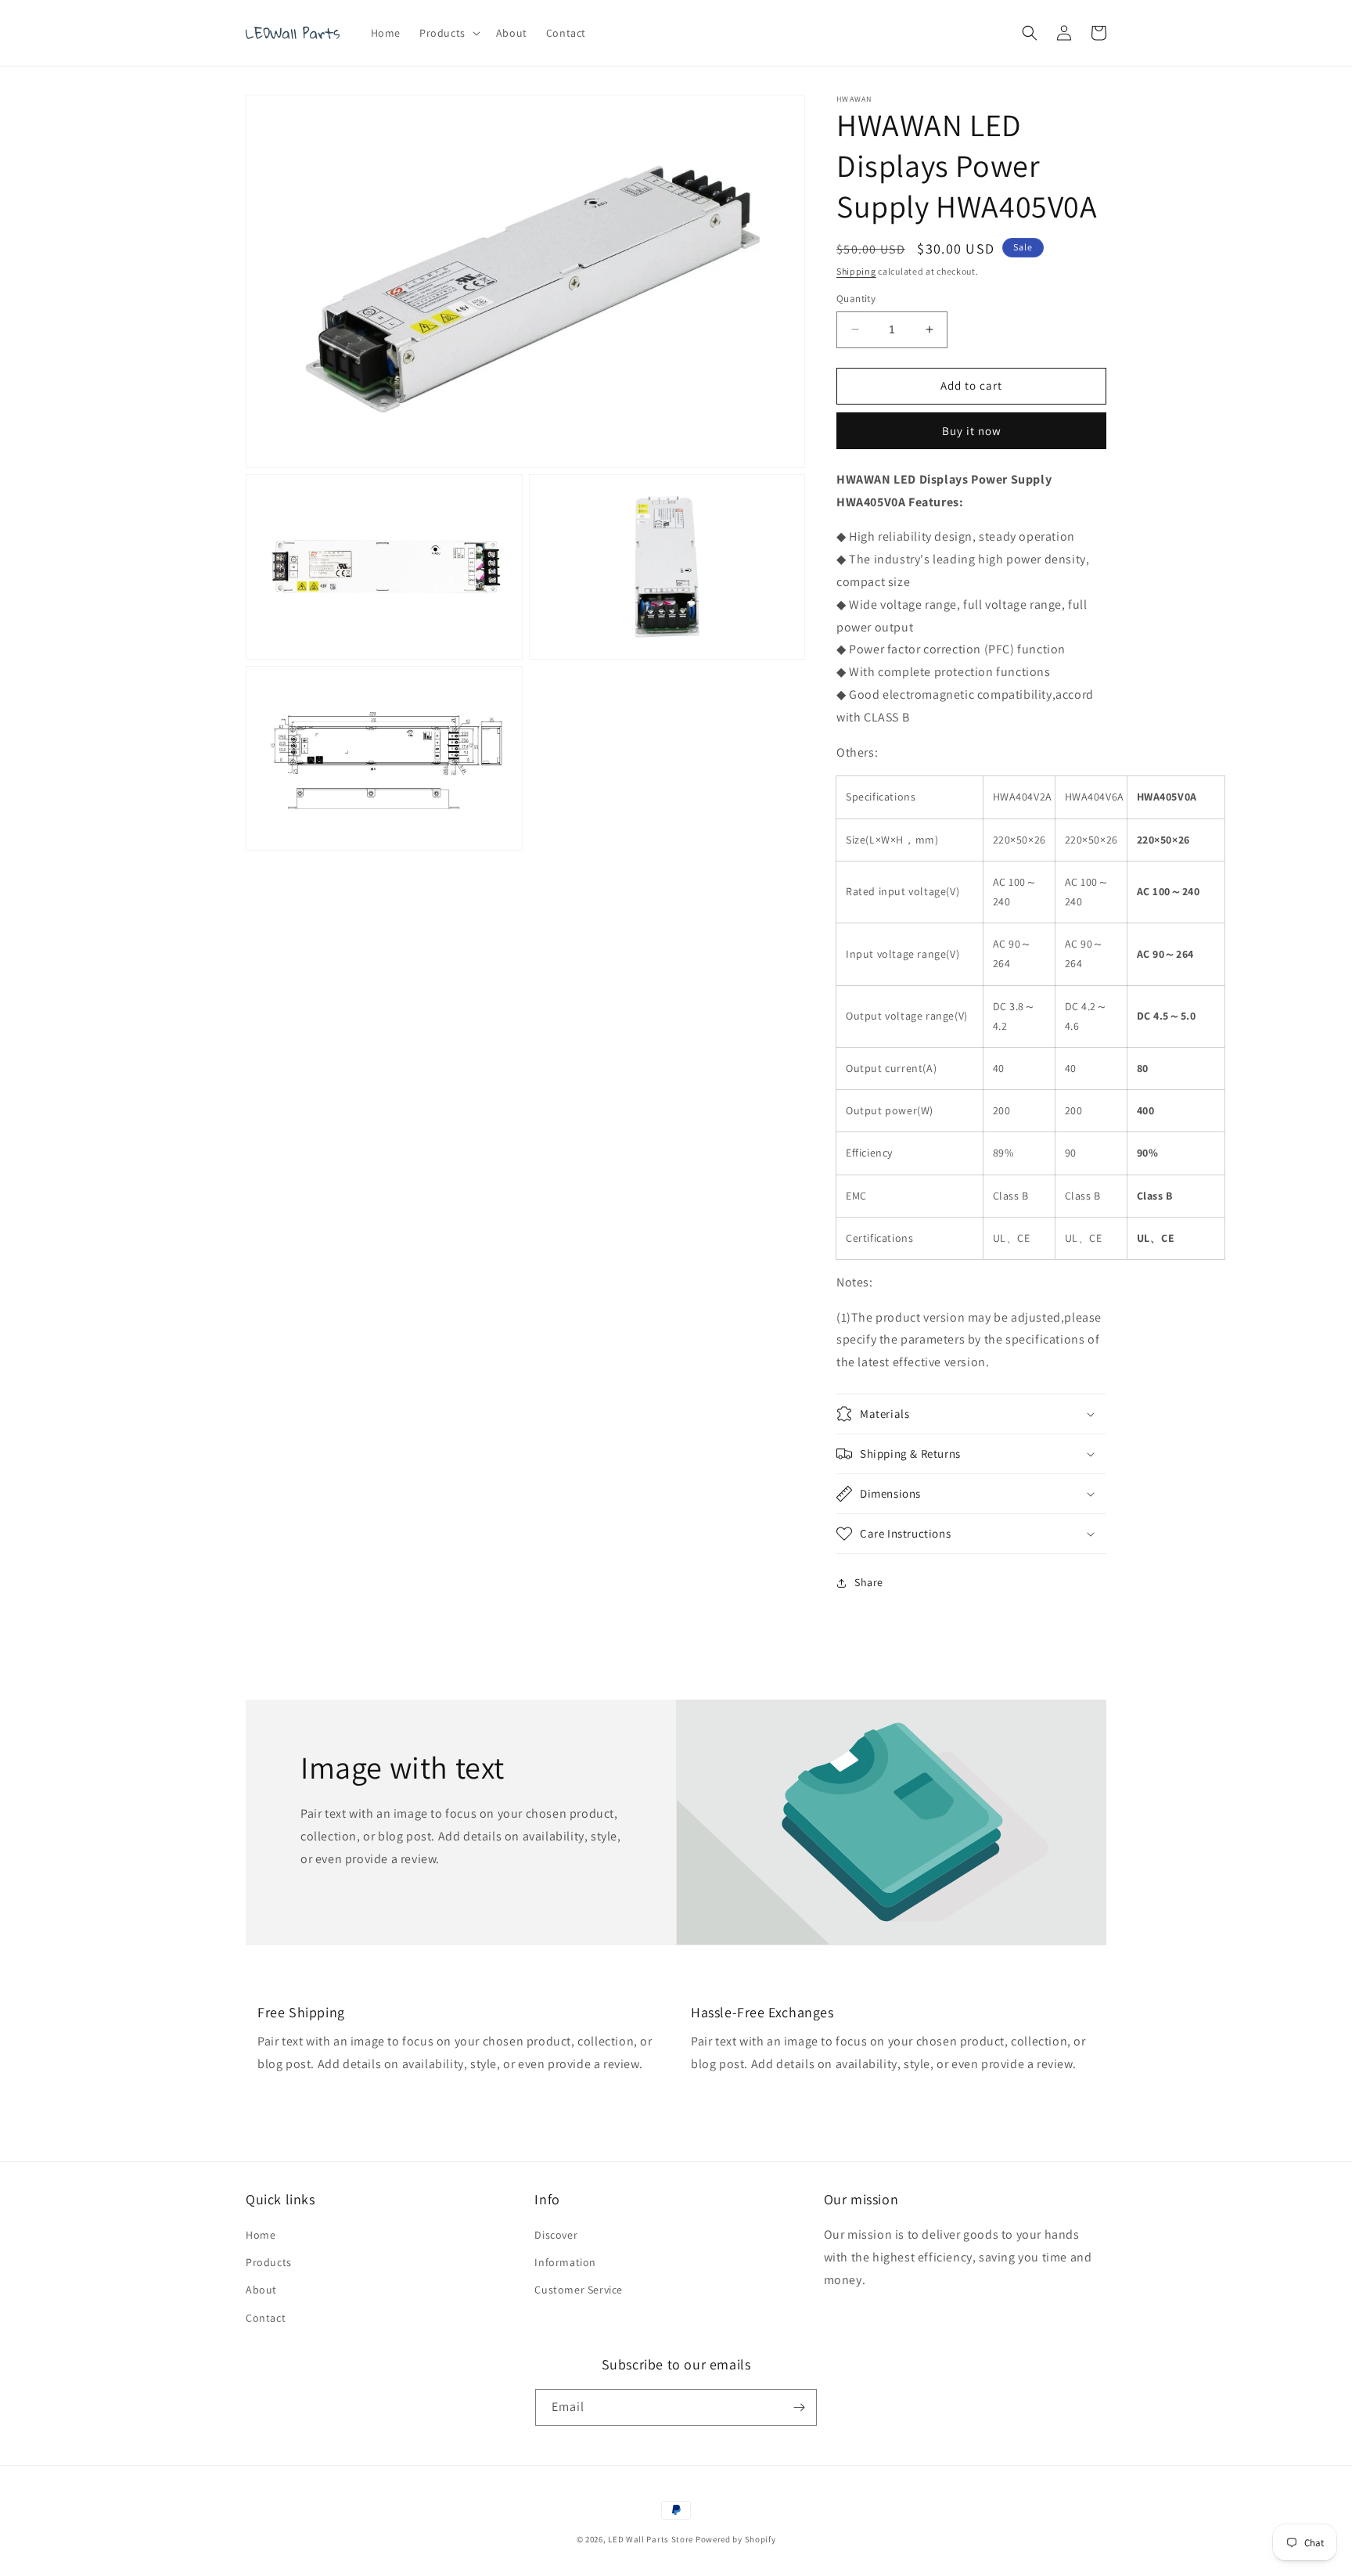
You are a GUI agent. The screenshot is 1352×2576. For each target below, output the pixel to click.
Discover (556, 2235)
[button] (448, 33)
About (261, 2290)
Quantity (856, 299)
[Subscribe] (799, 2407)
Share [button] (869, 1582)
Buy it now (972, 431)
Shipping (856, 271)
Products (269, 2262)
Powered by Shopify (736, 2539)
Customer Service (579, 2290)
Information (565, 2262)
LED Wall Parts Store (651, 2539)
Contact (266, 2318)
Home (261, 2235)
